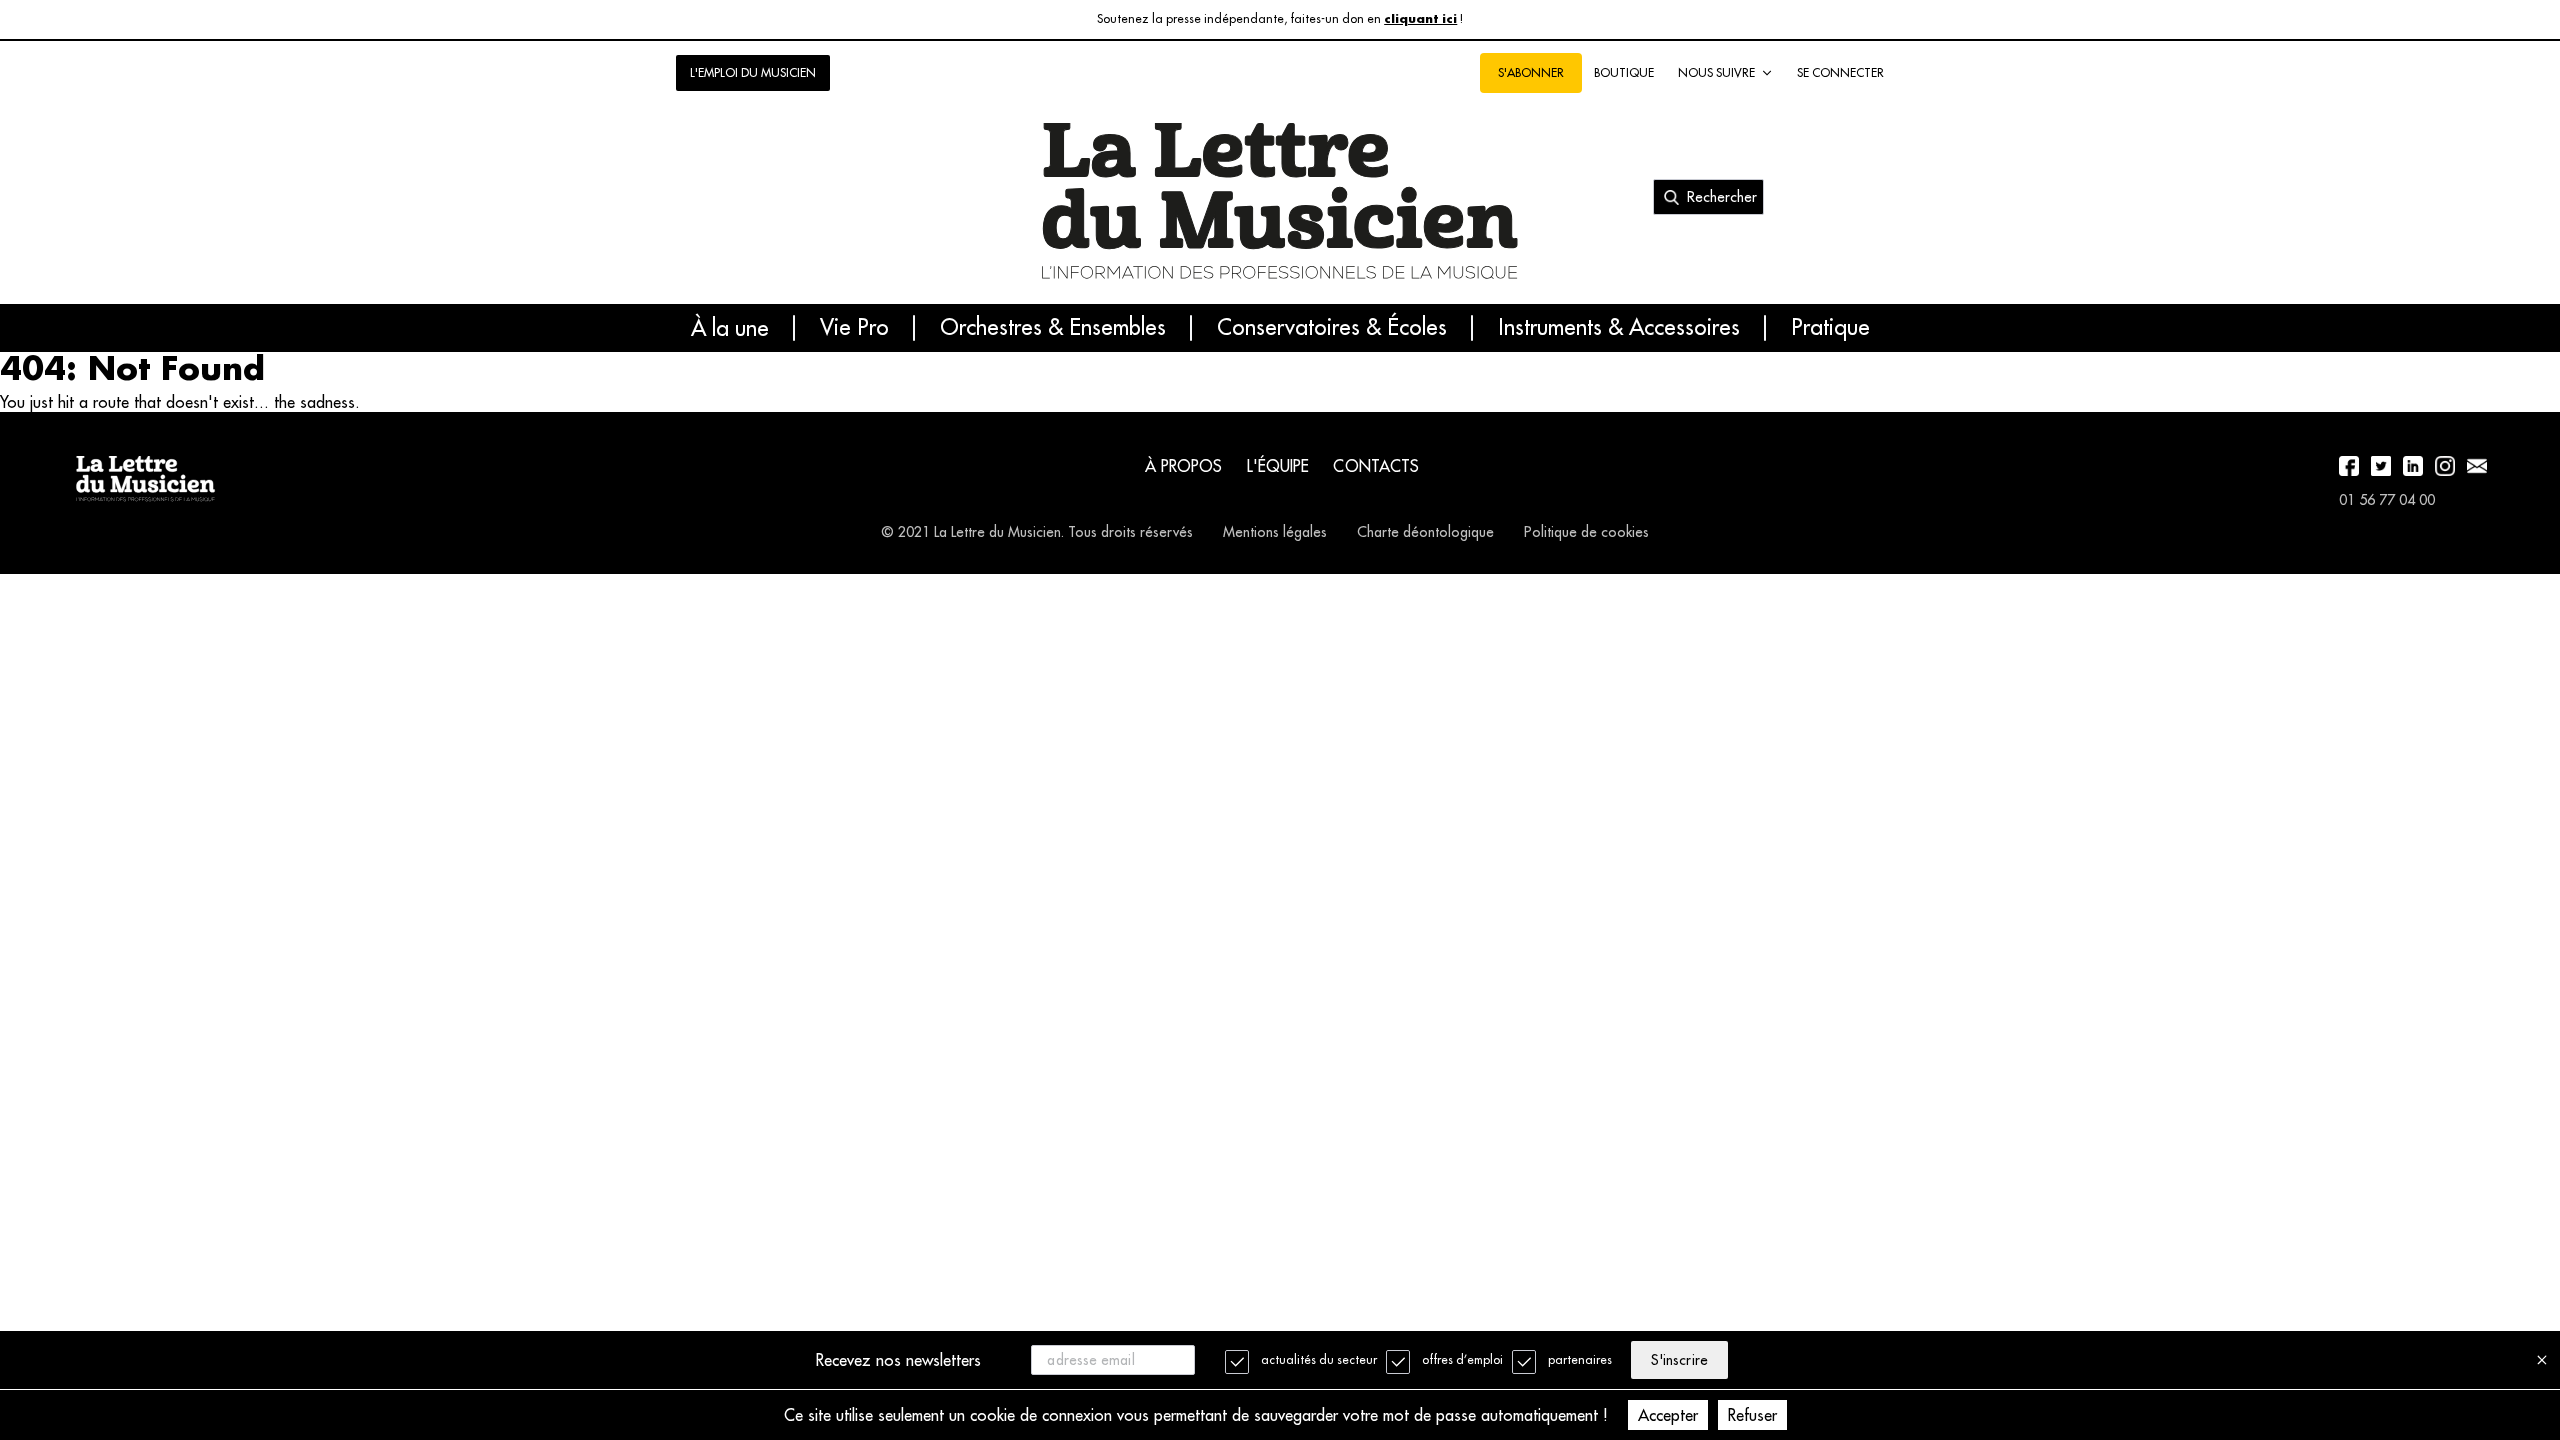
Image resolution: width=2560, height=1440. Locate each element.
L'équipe (1278, 466)
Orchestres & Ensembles (1053, 328)
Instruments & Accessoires (1619, 328)
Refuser (1752, 1415)
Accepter (1668, 1415)
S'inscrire (1679, 1360)
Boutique (1624, 72)
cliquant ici (1420, 19)
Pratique (1830, 328)
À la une (730, 328)
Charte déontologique (1425, 532)
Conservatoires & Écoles (1332, 328)
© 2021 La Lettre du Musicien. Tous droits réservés (1037, 532)
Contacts (1376, 466)
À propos (1184, 466)
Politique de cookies (1586, 532)
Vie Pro (854, 328)
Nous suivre (1716, 72)
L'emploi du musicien (753, 72)
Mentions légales (1275, 532)
